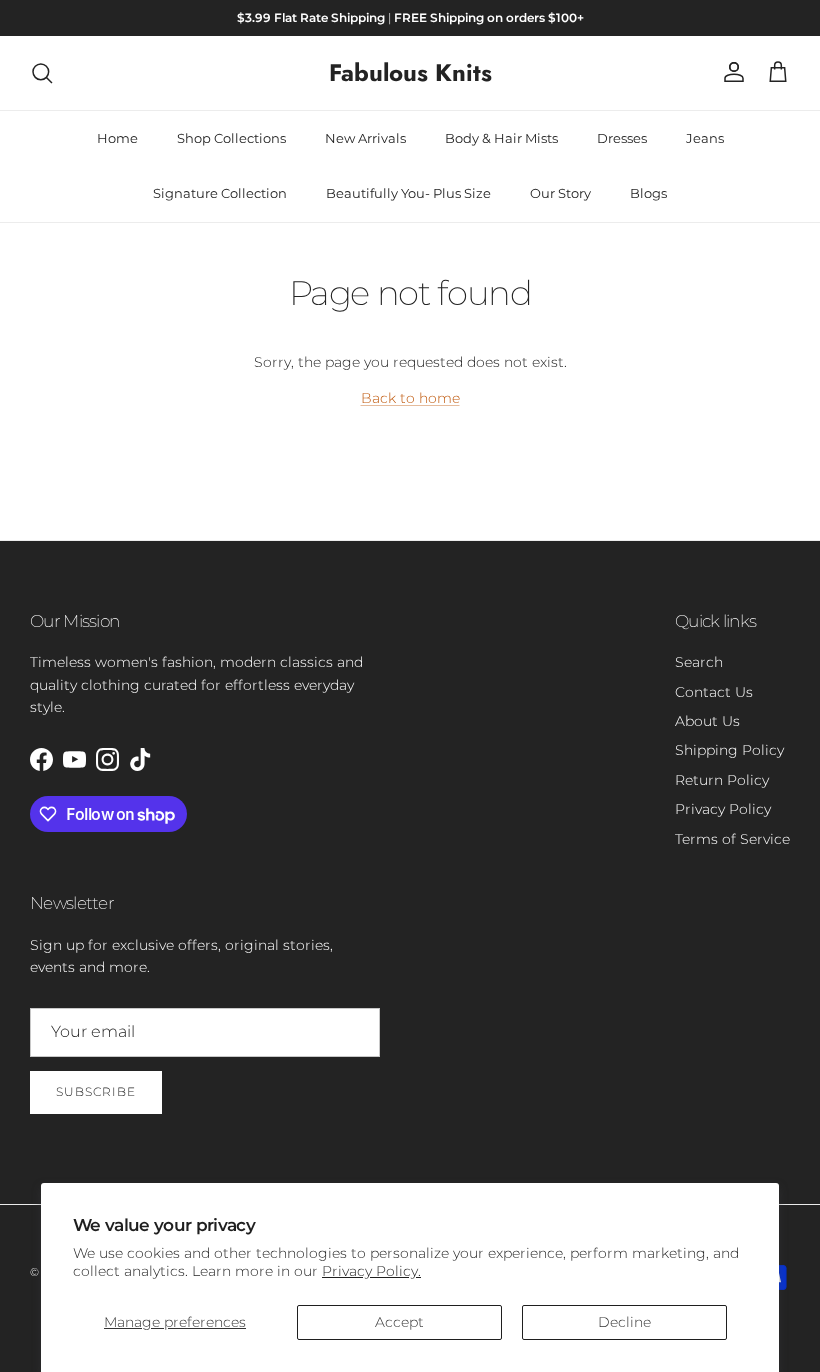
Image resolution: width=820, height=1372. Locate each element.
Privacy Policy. (371, 1271)
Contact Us (714, 692)
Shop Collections (231, 138)
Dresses (622, 138)
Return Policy (722, 780)
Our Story (560, 193)
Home (117, 138)
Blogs (648, 193)
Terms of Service (732, 839)
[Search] (42, 73)
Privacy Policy (723, 809)
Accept (399, 1322)
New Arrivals (365, 138)
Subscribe (96, 1091)
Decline (624, 1322)
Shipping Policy (729, 750)
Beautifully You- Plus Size (408, 193)
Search (699, 662)
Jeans (705, 138)
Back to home (410, 398)
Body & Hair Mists (501, 138)
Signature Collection (220, 193)
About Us (707, 721)
